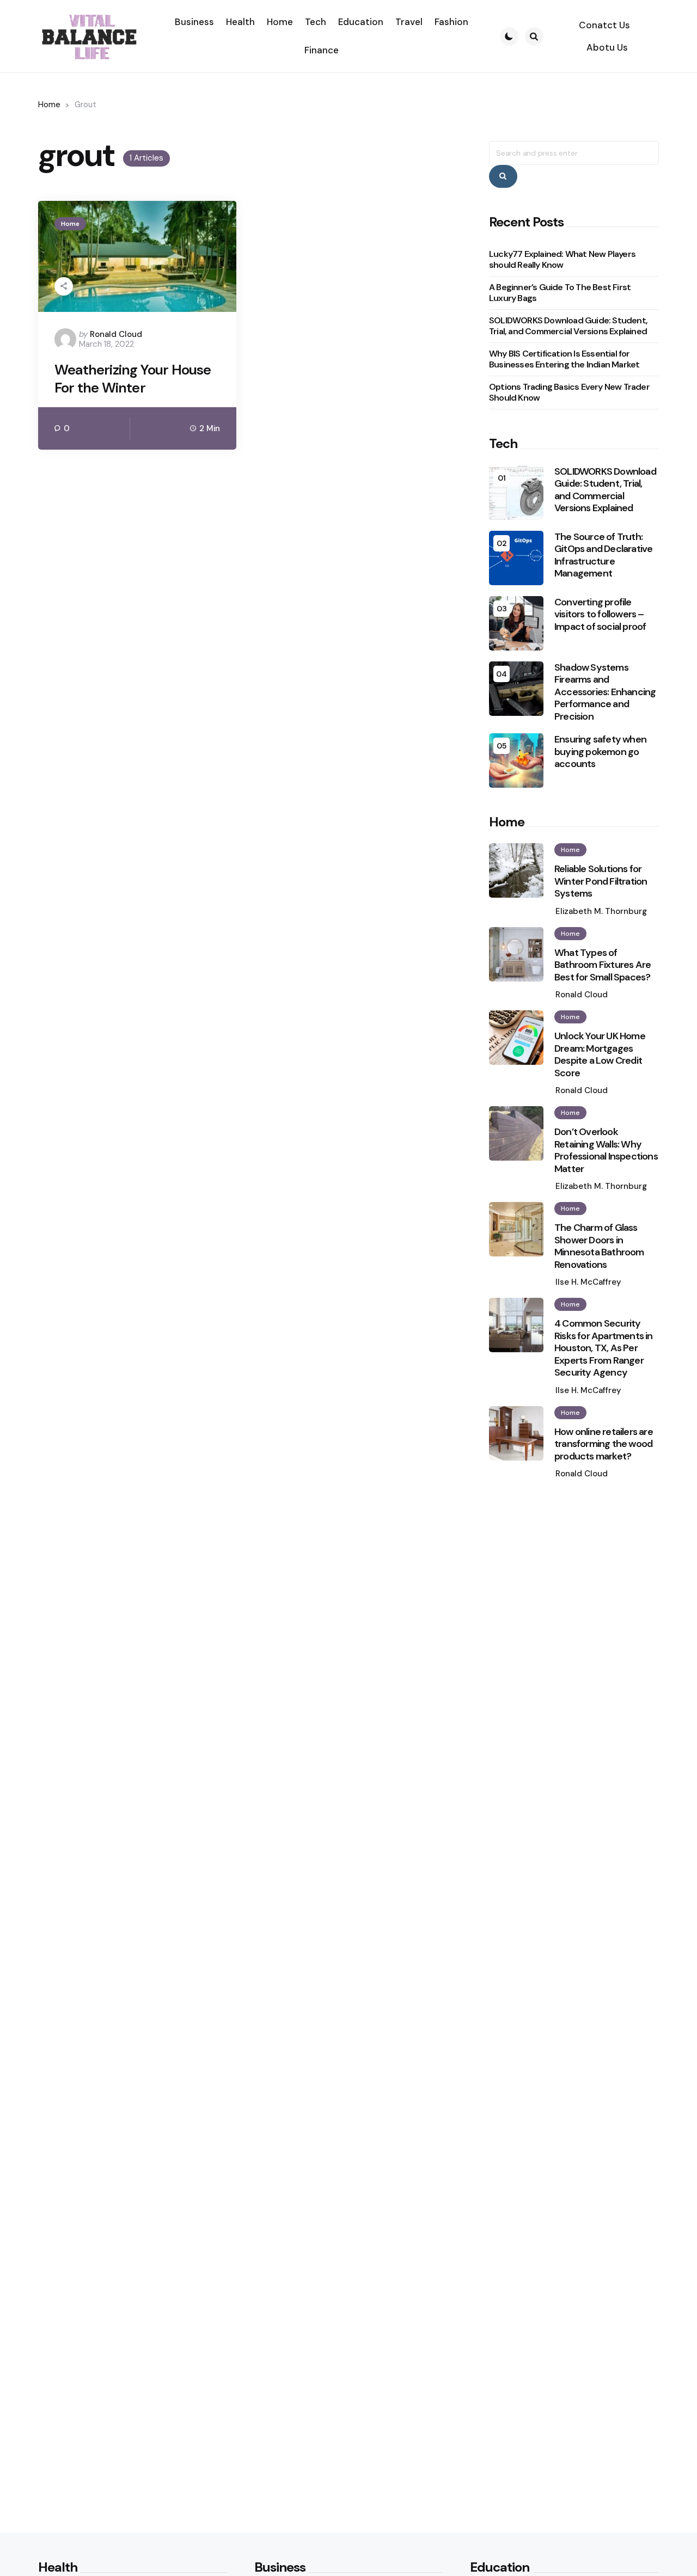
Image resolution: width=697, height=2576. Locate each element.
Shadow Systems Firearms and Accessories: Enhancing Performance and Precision (605, 692)
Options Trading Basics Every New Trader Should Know (569, 392)
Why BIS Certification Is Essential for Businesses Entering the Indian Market (564, 359)
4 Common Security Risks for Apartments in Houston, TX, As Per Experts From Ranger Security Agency (604, 1348)
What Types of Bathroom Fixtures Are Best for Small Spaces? (603, 965)
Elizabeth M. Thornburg (601, 911)
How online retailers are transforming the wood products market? (604, 1444)
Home (49, 105)
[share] (64, 286)
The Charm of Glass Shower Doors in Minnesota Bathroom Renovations (599, 1246)
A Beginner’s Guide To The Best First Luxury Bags (560, 293)
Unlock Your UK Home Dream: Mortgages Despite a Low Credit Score (600, 1054)
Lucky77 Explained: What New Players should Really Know (562, 259)
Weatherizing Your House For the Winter (133, 379)
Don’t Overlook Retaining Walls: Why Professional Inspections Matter (606, 1150)
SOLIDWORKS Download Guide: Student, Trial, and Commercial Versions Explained (568, 326)
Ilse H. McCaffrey (588, 1282)
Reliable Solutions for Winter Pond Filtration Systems (601, 881)
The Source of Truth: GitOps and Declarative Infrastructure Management (603, 555)
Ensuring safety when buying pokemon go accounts (600, 752)
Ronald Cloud (116, 334)
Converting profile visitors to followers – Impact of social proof (600, 615)
